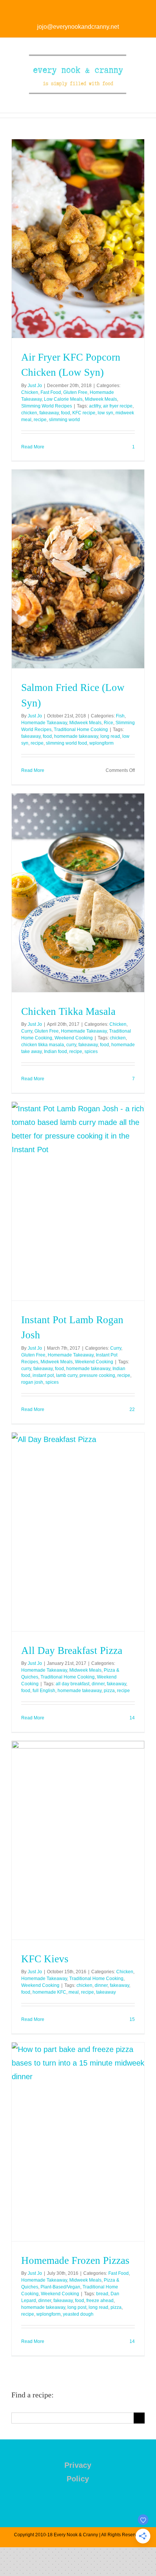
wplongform (101, 743)
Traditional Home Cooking (81, 730)
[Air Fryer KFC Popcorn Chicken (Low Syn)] (78, 239)
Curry (27, 1031)
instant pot (43, 1375)
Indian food (55, 1052)
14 (132, 1718)
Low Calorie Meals (63, 399)
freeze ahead (100, 2301)
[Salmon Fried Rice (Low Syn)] (78, 569)
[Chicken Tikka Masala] (78, 893)
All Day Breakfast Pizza (72, 1650)
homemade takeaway (76, 736)
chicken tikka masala (43, 1045)
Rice (108, 723)
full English (44, 1691)
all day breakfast (73, 1684)
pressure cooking (97, 1375)
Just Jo (35, 386)
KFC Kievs (45, 1959)
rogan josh (32, 1382)
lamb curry (67, 1375)
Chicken (30, 392)
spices (91, 1052)
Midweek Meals (101, 399)
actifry (95, 406)
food (66, 413)
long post (77, 2307)
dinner (98, 1684)
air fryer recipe (118, 406)
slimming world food (66, 743)
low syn (105, 413)
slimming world (64, 420)
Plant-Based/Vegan (60, 2287)
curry (71, 1045)
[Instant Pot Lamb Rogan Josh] (78, 1201)
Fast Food (51, 392)
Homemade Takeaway (44, 723)
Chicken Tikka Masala (68, 1011)
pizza (109, 1691)
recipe (40, 420)
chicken (29, 413)
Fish (120, 716)
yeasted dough (78, 2314)
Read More (33, 447)
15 (132, 2019)
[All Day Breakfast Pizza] (78, 1532)
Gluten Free (75, 392)
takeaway (106, 1992)
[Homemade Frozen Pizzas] (78, 2142)
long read (110, 736)
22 (132, 1409)
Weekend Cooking (74, 1038)
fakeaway (49, 413)
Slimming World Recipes (47, 406)
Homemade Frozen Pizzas (75, 2260)
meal (74, 1992)
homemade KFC (49, 1992)
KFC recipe (84, 413)
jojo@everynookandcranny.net (78, 27)
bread (102, 2294)
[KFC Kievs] (78, 1840)
